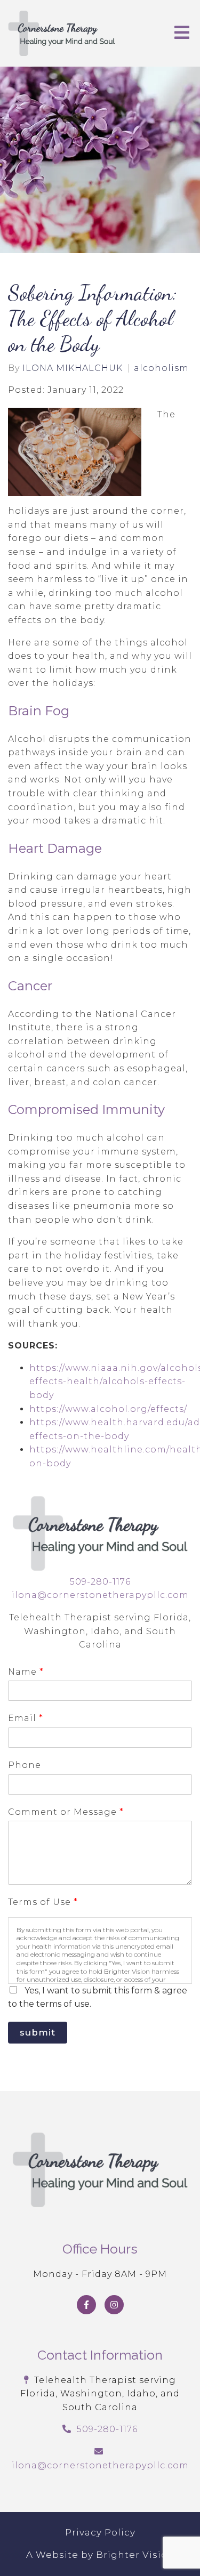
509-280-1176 (100, 1582)
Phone (25, 1765)
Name (26, 1672)
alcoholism (161, 368)
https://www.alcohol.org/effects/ (108, 1409)
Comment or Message (66, 1812)
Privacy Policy (100, 2532)
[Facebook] (86, 2305)
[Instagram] (114, 2305)
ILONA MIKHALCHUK (73, 368)
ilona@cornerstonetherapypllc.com (100, 1595)
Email (25, 1718)
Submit (38, 2032)
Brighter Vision (135, 2555)
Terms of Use (43, 1902)
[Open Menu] (182, 33)
